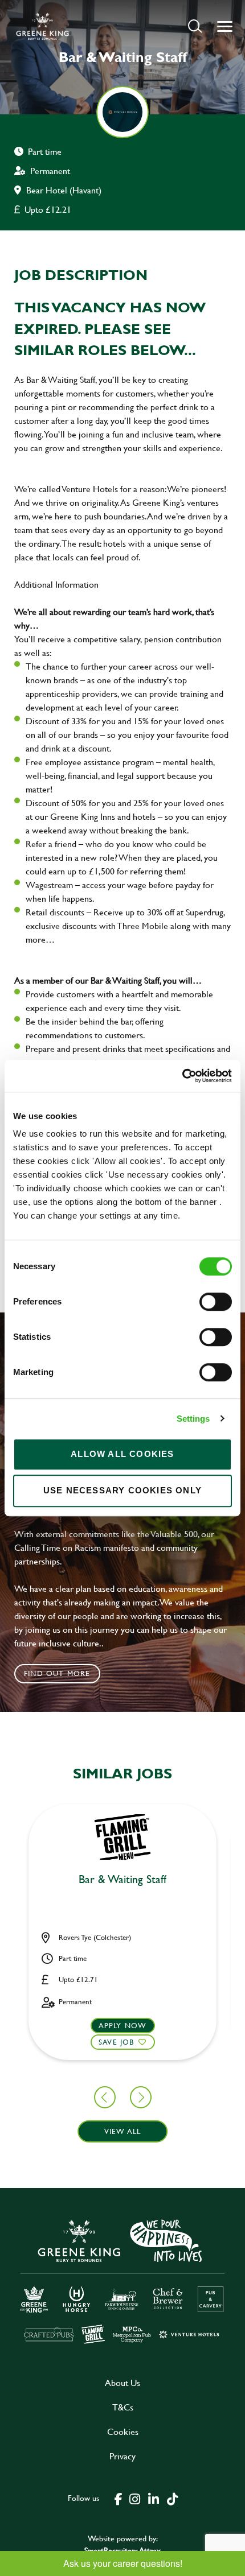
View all (123, 2131)
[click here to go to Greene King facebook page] (119, 2498)
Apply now (123, 2025)
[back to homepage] (42, 26)
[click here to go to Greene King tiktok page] (172, 2498)
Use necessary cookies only (122, 1490)
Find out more (57, 1673)
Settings (193, 1419)
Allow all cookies (122, 1454)
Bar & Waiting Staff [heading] (122, 1880)
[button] (195, 26)
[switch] (216, 1302)
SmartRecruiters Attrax (122, 2550)
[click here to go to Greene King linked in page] (153, 2498)
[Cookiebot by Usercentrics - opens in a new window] (182, 1076)
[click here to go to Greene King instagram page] (134, 2498)
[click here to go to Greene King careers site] (122, 2280)
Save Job (117, 2042)
